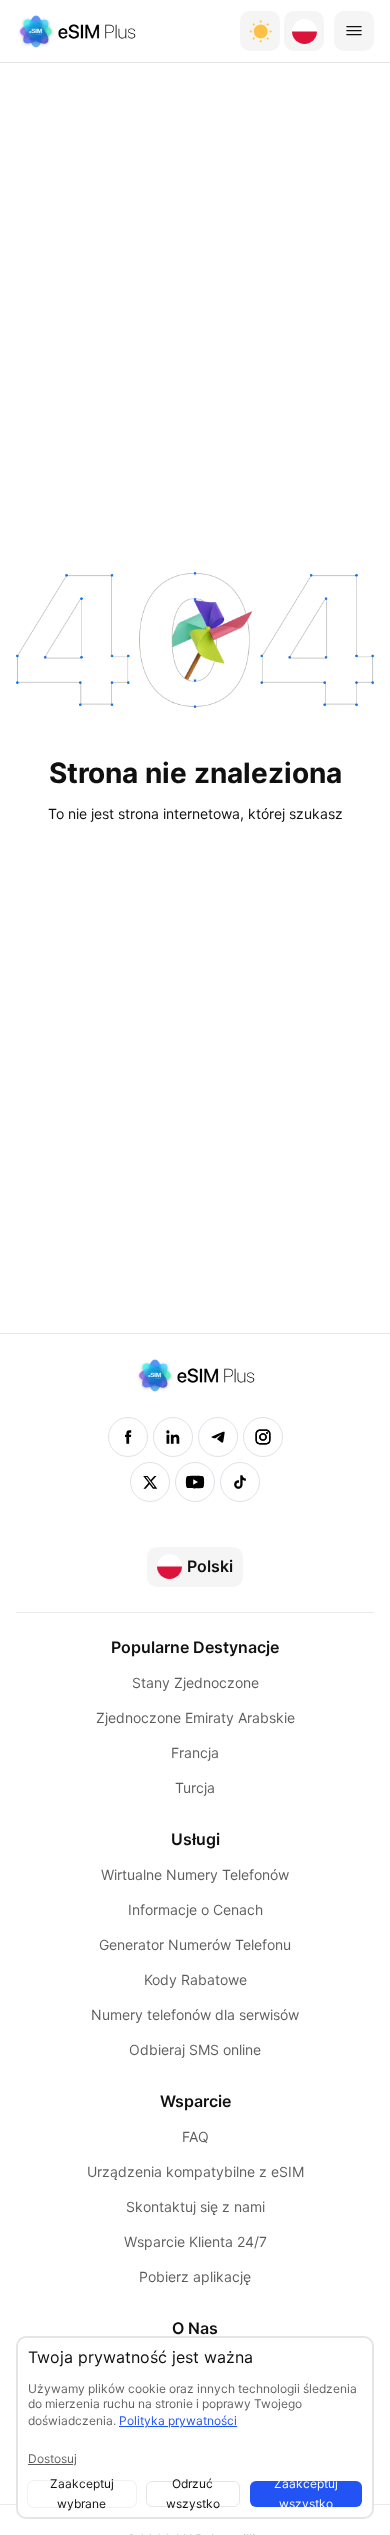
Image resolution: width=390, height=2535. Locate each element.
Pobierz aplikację (195, 2276)
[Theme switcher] (260, 31)
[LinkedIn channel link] (173, 1437)
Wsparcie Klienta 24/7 (195, 2241)
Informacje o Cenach (195, 1909)
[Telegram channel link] (218, 1437)
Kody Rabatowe (195, 1979)
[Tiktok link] (240, 1482)
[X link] (150, 1482)
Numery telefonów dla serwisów (195, 2014)
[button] (304, 31)
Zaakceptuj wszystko (306, 2494)
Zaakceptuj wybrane (82, 2494)
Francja (195, 1752)
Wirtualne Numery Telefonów (195, 1874)
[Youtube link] (195, 1482)
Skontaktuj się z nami (195, 2206)
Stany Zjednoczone (195, 1682)
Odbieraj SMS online (195, 2049)
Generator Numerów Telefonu (195, 1944)
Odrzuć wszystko (193, 2494)
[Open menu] (354, 31)
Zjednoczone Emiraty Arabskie (195, 1717)
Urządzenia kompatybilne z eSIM (195, 2171)
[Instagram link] (263, 1437)
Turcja (195, 1787)
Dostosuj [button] (52, 2458)
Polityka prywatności (178, 2420)
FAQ (195, 2136)
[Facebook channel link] (128, 1437)
